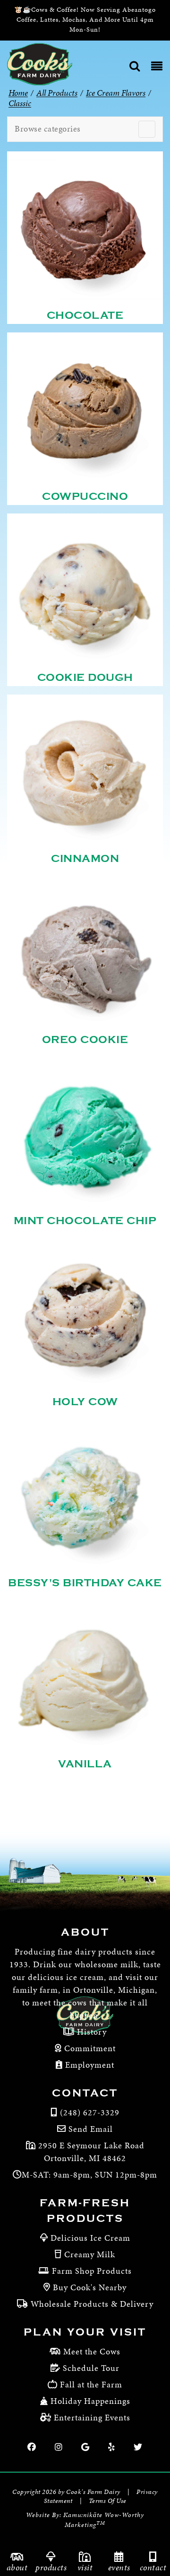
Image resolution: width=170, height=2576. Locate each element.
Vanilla (85, 1764)
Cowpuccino (85, 497)
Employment (89, 2065)
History (91, 2032)
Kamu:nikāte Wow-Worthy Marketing (104, 2520)
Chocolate (85, 315)
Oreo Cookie (85, 1040)
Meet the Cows (92, 2351)
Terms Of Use (108, 2501)
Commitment (89, 2048)
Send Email (91, 2129)
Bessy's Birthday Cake (85, 1583)
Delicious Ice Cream (90, 2238)
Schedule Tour (91, 2368)
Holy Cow (85, 1402)
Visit (85, 2567)
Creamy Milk (90, 2254)
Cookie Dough (85, 678)
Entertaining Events (92, 2417)
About (17, 2567)
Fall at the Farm (91, 2384)
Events (119, 2567)
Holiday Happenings (90, 2401)
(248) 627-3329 (90, 2112)
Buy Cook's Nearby (90, 2287)
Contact (153, 2567)
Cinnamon (85, 859)
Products (51, 2567)
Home (18, 93)
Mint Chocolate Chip (85, 1221)
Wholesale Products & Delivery (92, 2304)
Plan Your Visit (85, 2332)
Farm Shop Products (92, 2271)
